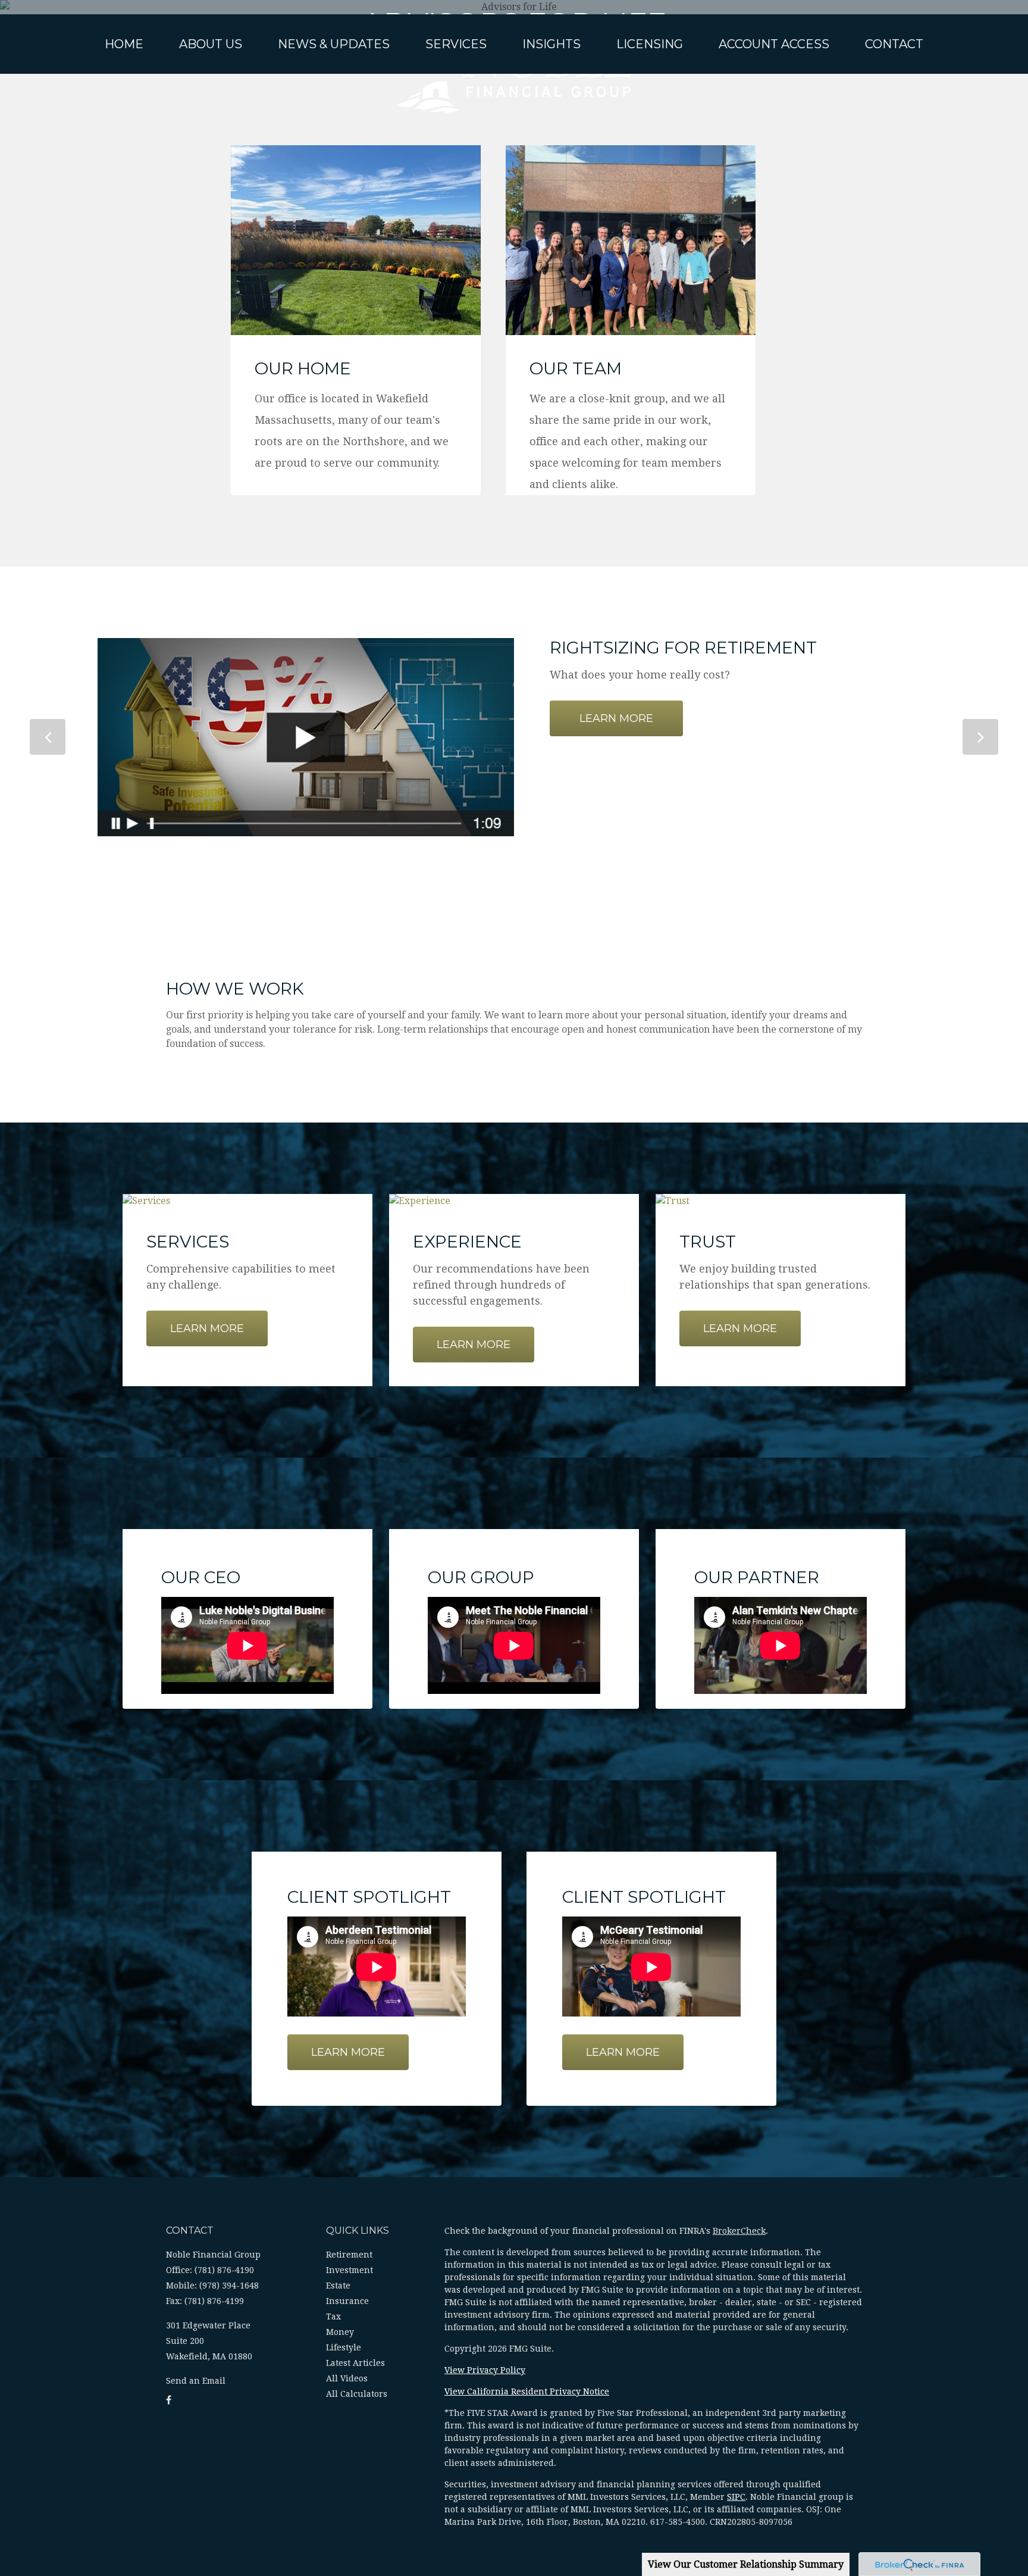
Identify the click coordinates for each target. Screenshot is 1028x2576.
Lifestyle (344, 2347)
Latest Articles (355, 2363)
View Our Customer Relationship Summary (746, 2564)
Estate (338, 2286)
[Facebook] (169, 2400)
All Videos (347, 2378)
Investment (350, 2270)
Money (340, 2332)
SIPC (736, 2497)
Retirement (349, 2255)
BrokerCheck (739, 2231)
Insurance (347, 2301)
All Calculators (357, 2394)
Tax (333, 2316)
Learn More (616, 718)
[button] (211, 44)
